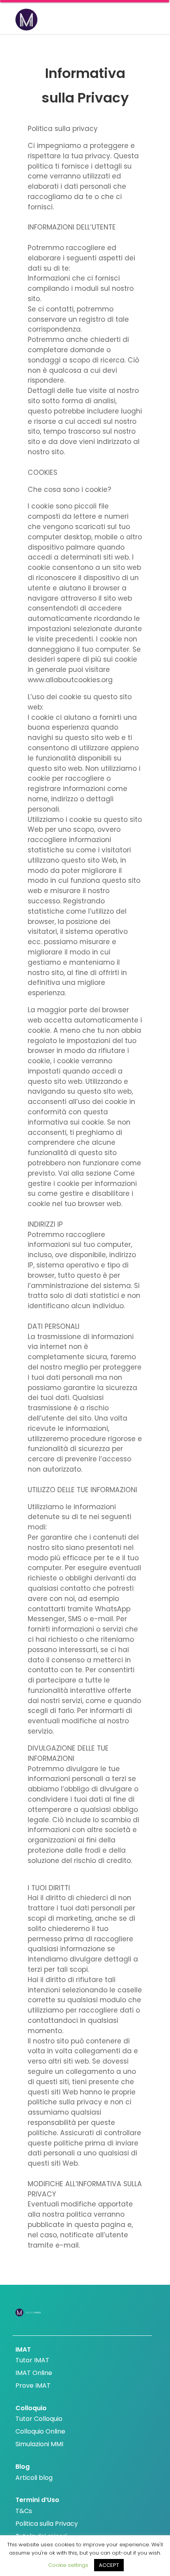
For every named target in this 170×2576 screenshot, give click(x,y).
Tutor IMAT (32, 2360)
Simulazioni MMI (39, 2444)
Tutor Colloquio (39, 2419)
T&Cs (24, 2511)
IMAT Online (34, 2373)
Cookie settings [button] (68, 2565)
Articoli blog (34, 2478)
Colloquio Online (40, 2431)
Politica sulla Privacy (47, 2524)
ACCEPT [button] (109, 2565)
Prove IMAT (33, 2385)
